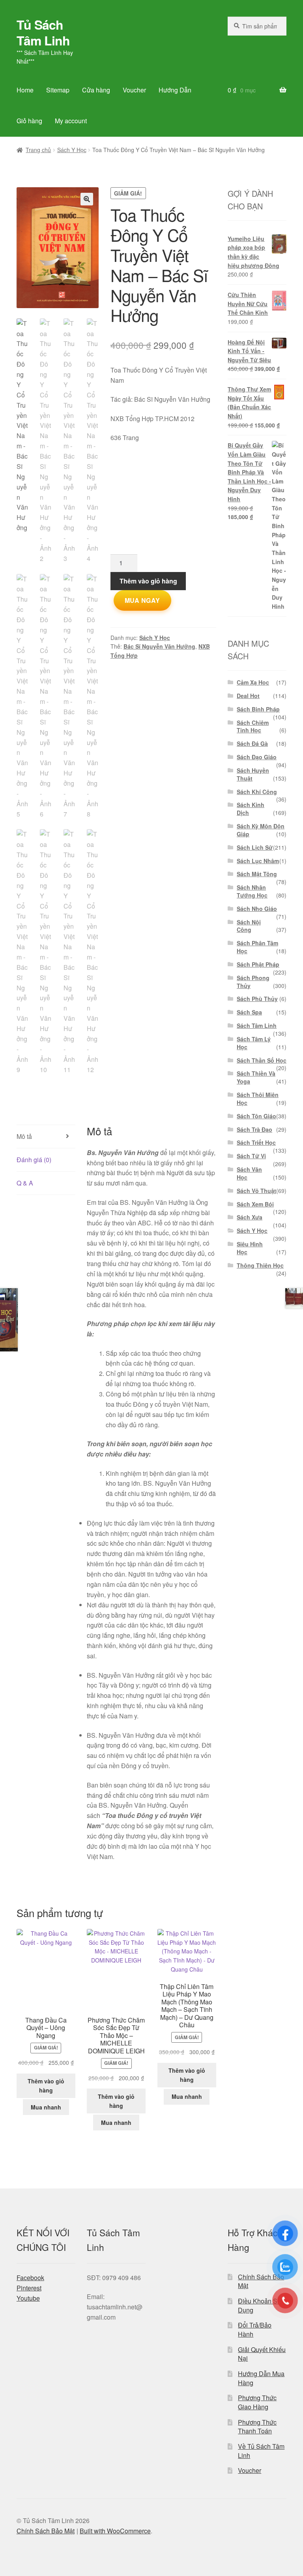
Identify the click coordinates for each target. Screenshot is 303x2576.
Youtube (28, 2298)
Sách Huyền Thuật (253, 774)
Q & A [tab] (25, 1183)
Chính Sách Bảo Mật (261, 2281)
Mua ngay (142, 600)
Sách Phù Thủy (257, 999)
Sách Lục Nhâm (258, 861)
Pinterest (29, 2288)
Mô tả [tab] (24, 1136)
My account (71, 121)
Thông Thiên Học (260, 1265)
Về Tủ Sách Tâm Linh (261, 2451)
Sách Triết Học (256, 1142)
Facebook (30, 2278)
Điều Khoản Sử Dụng (260, 2305)
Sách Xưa (250, 1217)
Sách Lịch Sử (255, 847)
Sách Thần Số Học (262, 1060)
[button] (87, 199)
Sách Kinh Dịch (251, 809)
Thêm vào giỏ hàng (148, 581)
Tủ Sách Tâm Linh (43, 32)
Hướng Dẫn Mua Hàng (261, 2378)
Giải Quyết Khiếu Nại (262, 2354)
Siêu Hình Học (250, 1248)
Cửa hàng (96, 90)
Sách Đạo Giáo (257, 757)
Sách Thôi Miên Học (258, 1099)
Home (25, 90)
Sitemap (58, 90)
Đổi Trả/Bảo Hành (255, 2330)
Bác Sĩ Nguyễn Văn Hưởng (159, 646)
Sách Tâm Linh (257, 1026)
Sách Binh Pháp (258, 709)
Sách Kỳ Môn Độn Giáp (261, 830)
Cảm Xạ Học (253, 682)
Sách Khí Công (257, 792)
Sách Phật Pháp (258, 964)
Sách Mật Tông (257, 874)
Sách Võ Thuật (256, 1191)
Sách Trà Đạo (254, 1129)
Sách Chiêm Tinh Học (253, 726)
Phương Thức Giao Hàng (257, 2402)
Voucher (134, 90)
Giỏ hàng (29, 121)
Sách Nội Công (249, 926)
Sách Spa (249, 1012)
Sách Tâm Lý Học (254, 1043)
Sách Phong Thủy (253, 982)
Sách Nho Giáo (257, 909)
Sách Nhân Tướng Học (252, 891)
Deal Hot (248, 696)
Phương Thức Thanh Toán (257, 2427)
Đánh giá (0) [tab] (34, 1160)
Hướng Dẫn (175, 90)
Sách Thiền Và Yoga (256, 1077)
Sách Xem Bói (255, 1204)
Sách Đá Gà (252, 743)
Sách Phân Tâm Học (257, 947)
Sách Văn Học (249, 1173)
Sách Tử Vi (251, 1156)
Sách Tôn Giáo (256, 1116)
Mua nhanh (46, 2107)
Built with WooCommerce (115, 2531)
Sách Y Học (72, 150)
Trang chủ (38, 150)
